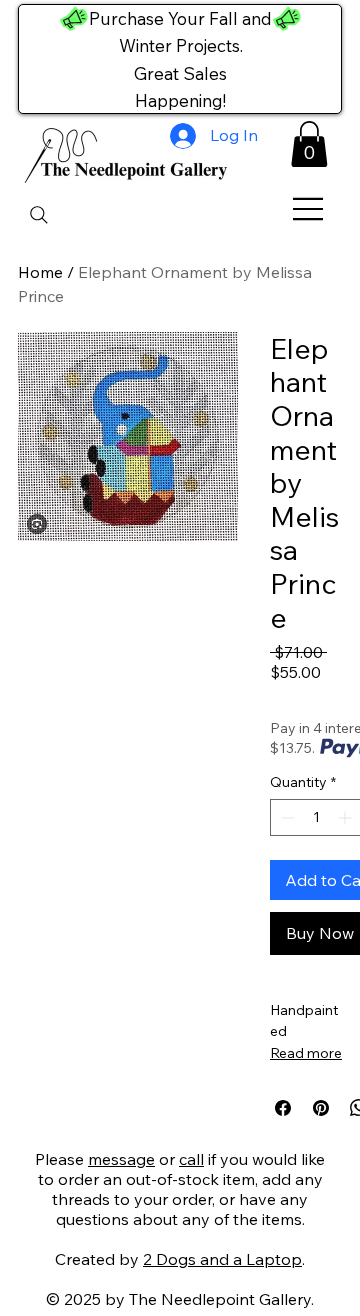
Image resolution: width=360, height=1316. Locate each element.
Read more (306, 1053)
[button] (309, 144)
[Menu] (309, 209)
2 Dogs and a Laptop (222, 1259)
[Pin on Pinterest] (321, 1108)
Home (40, 272)
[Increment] (346, 817)
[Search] (39, 215)
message (121, 1159)
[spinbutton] (316, 817)
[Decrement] (285, 817)
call (191, 1159)
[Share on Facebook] (283, 1108)
